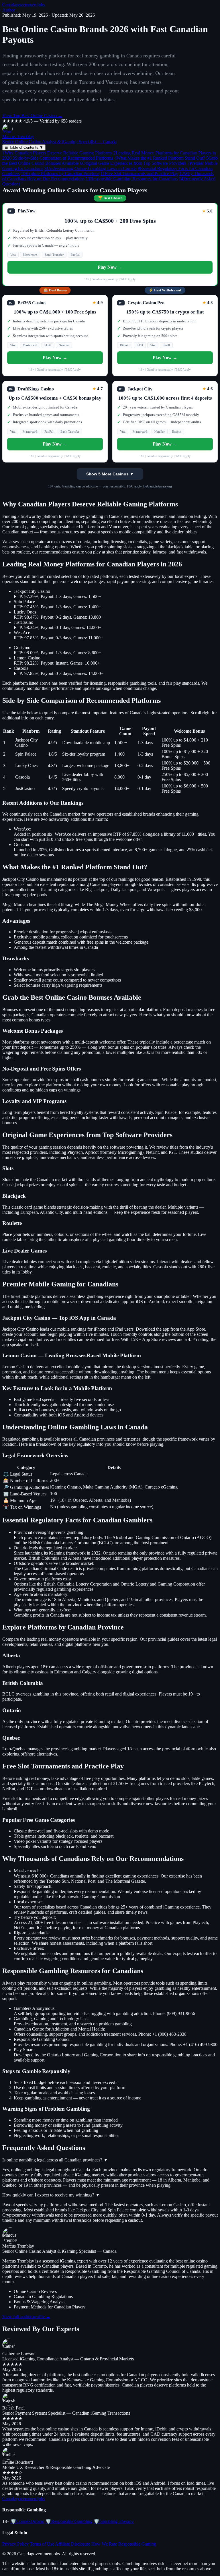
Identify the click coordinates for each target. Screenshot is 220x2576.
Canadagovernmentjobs (24, 5)
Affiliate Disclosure (73, 2544)
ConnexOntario (27, 2521)
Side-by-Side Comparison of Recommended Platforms (63, 158)
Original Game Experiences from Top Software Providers (133, 163)
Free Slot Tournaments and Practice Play (139, 174)
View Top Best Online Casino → (32, 116)
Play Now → (110, 267)
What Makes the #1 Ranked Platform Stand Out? (160, 158)
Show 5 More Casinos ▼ (110, 474)
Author (9, 10)
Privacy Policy (15, 2544)
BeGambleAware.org (158, 486)
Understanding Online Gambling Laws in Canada (91, 168)
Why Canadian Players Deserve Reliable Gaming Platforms (57, 153)
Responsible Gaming (137, 2544)
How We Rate (104, 2544)
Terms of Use (42, 2544)
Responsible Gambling (69, 2521)
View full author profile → (26, 2317)
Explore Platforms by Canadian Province (60, 174)
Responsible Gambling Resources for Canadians (132, 179)
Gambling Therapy (114, 2521)
